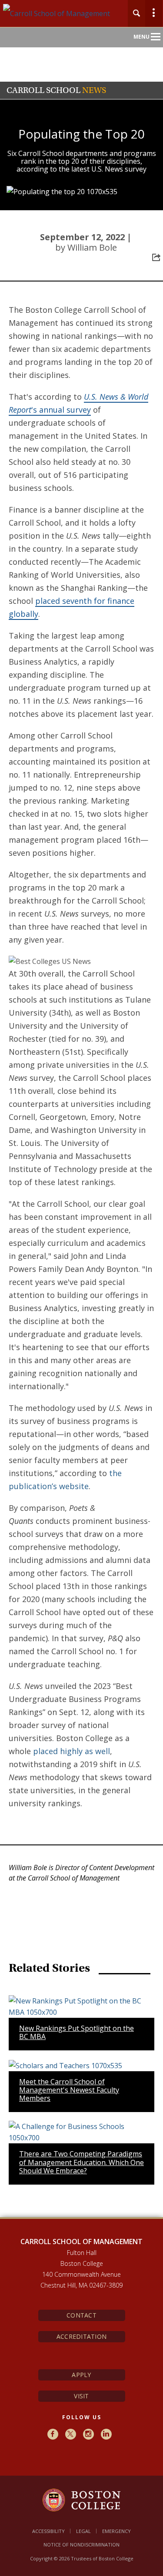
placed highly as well (72, 1751)
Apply (81, 2375)
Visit (81, 2396)
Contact (81, 2315)
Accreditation (82, 2336)
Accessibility (48, 2531)
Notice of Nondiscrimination (81, 2545)
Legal (83, 2531)
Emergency (116, 2531)
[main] (81, 1272)
